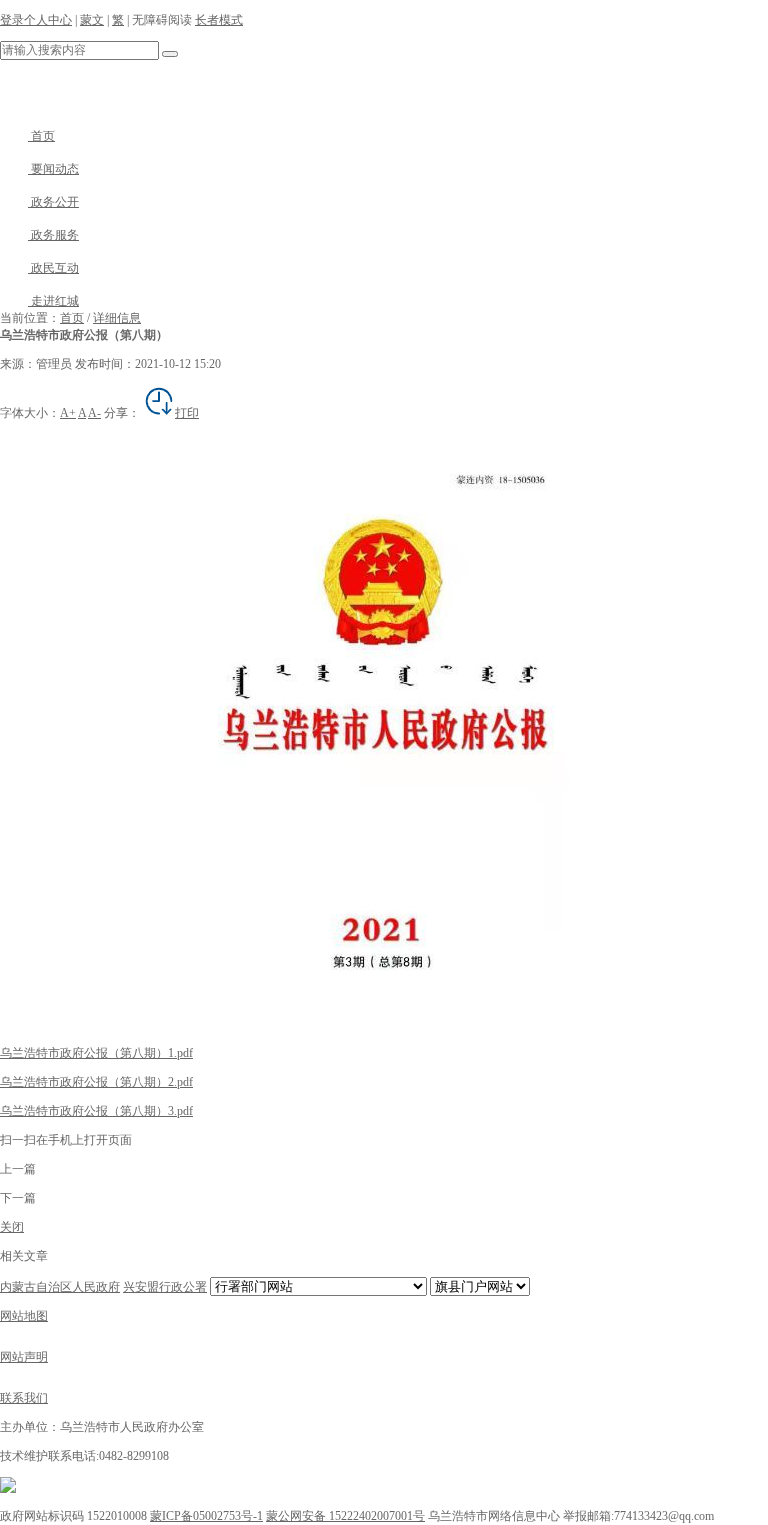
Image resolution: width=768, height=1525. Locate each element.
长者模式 (219, 20)
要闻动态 (53, 169)
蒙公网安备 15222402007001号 (345, 1516)
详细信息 (117, 318)
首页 (41, 136)
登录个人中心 (36, 20)
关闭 (12, 1227)
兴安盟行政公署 (165, 1287)
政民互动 (53, 268)
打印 (187, 413)
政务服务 (53, 235)
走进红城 (53, 301)
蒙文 (92, 20)
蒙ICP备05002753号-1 (206, 1516)
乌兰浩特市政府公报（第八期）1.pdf (96, 1053)
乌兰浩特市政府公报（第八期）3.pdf (96, 1111)
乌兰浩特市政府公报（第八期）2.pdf (96, 1082)
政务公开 (53, 202)
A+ (68, 413)
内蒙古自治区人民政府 (60, 1287)
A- (94, 413)
